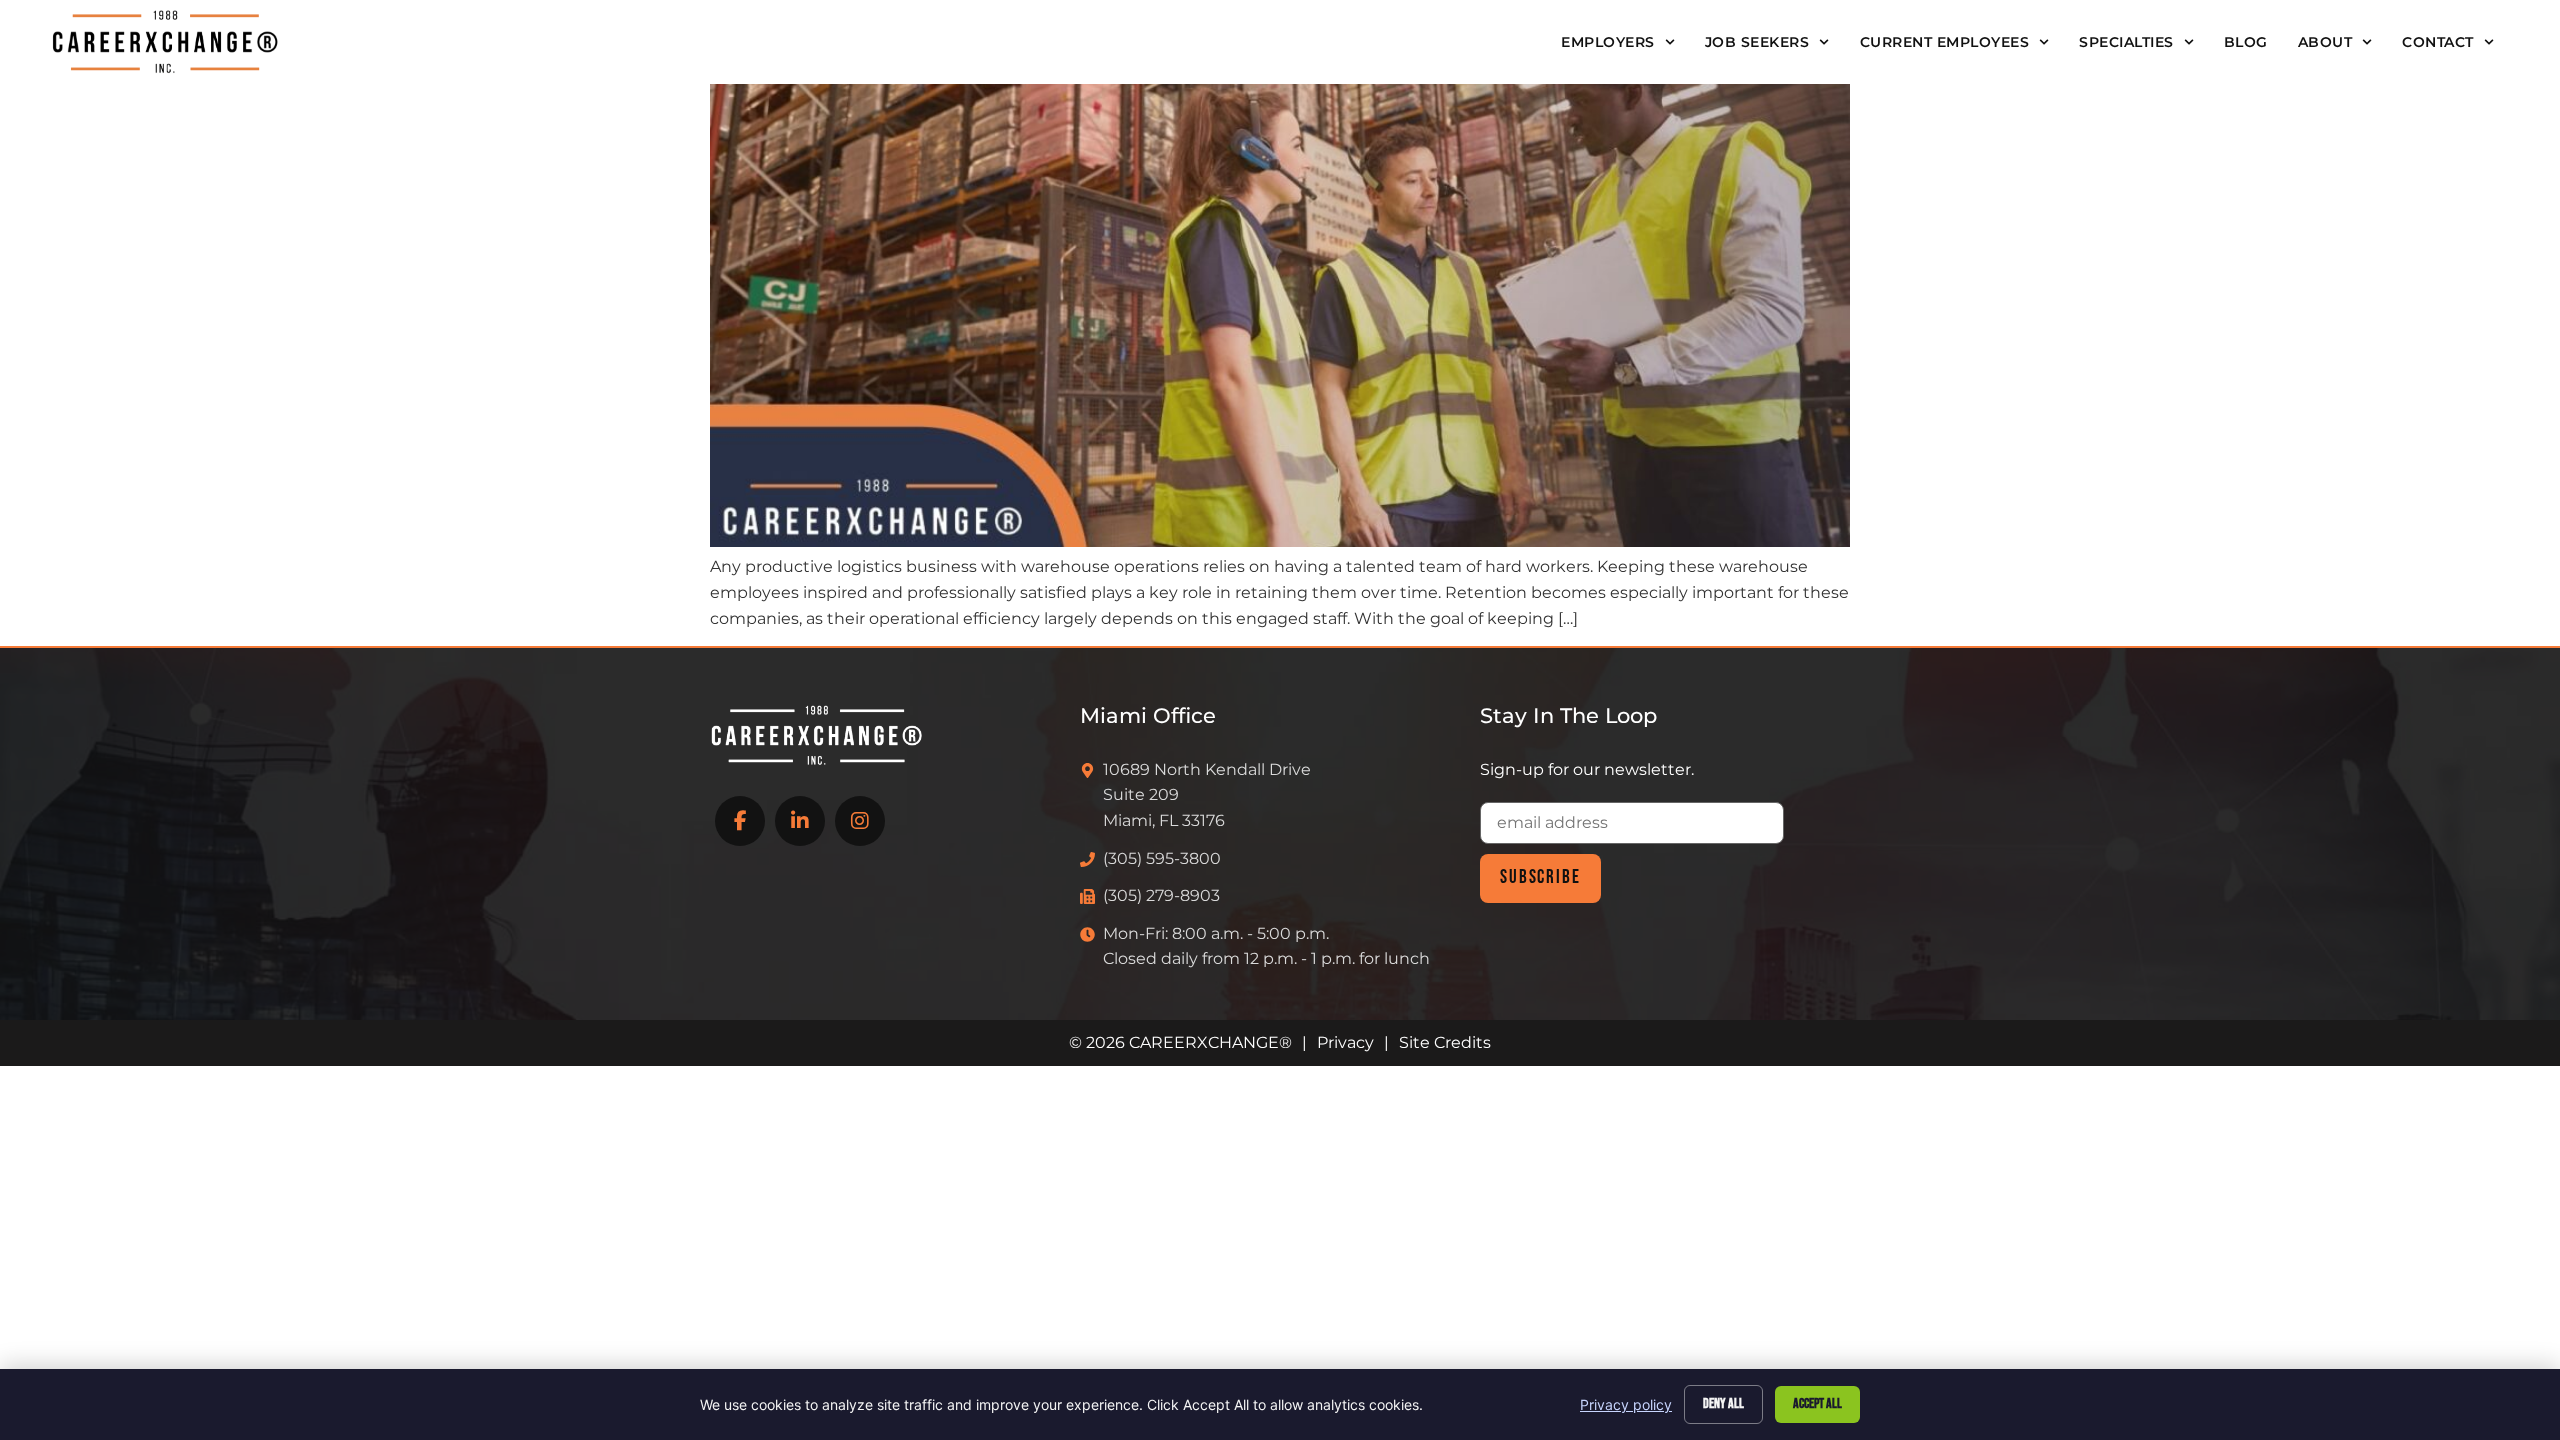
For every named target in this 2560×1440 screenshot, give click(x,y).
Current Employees (1945, 42)
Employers (1608, 42)
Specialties (2126, 42)
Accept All (1817, 1403)
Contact (2438, 42)
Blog (2246, 42)
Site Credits (1445, 1042)
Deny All (1723, 1403)
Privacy (1345, 1042)
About (2325, 42)
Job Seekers (1757, 42)
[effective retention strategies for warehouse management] (1280, 541)
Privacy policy (1626, 1404)
